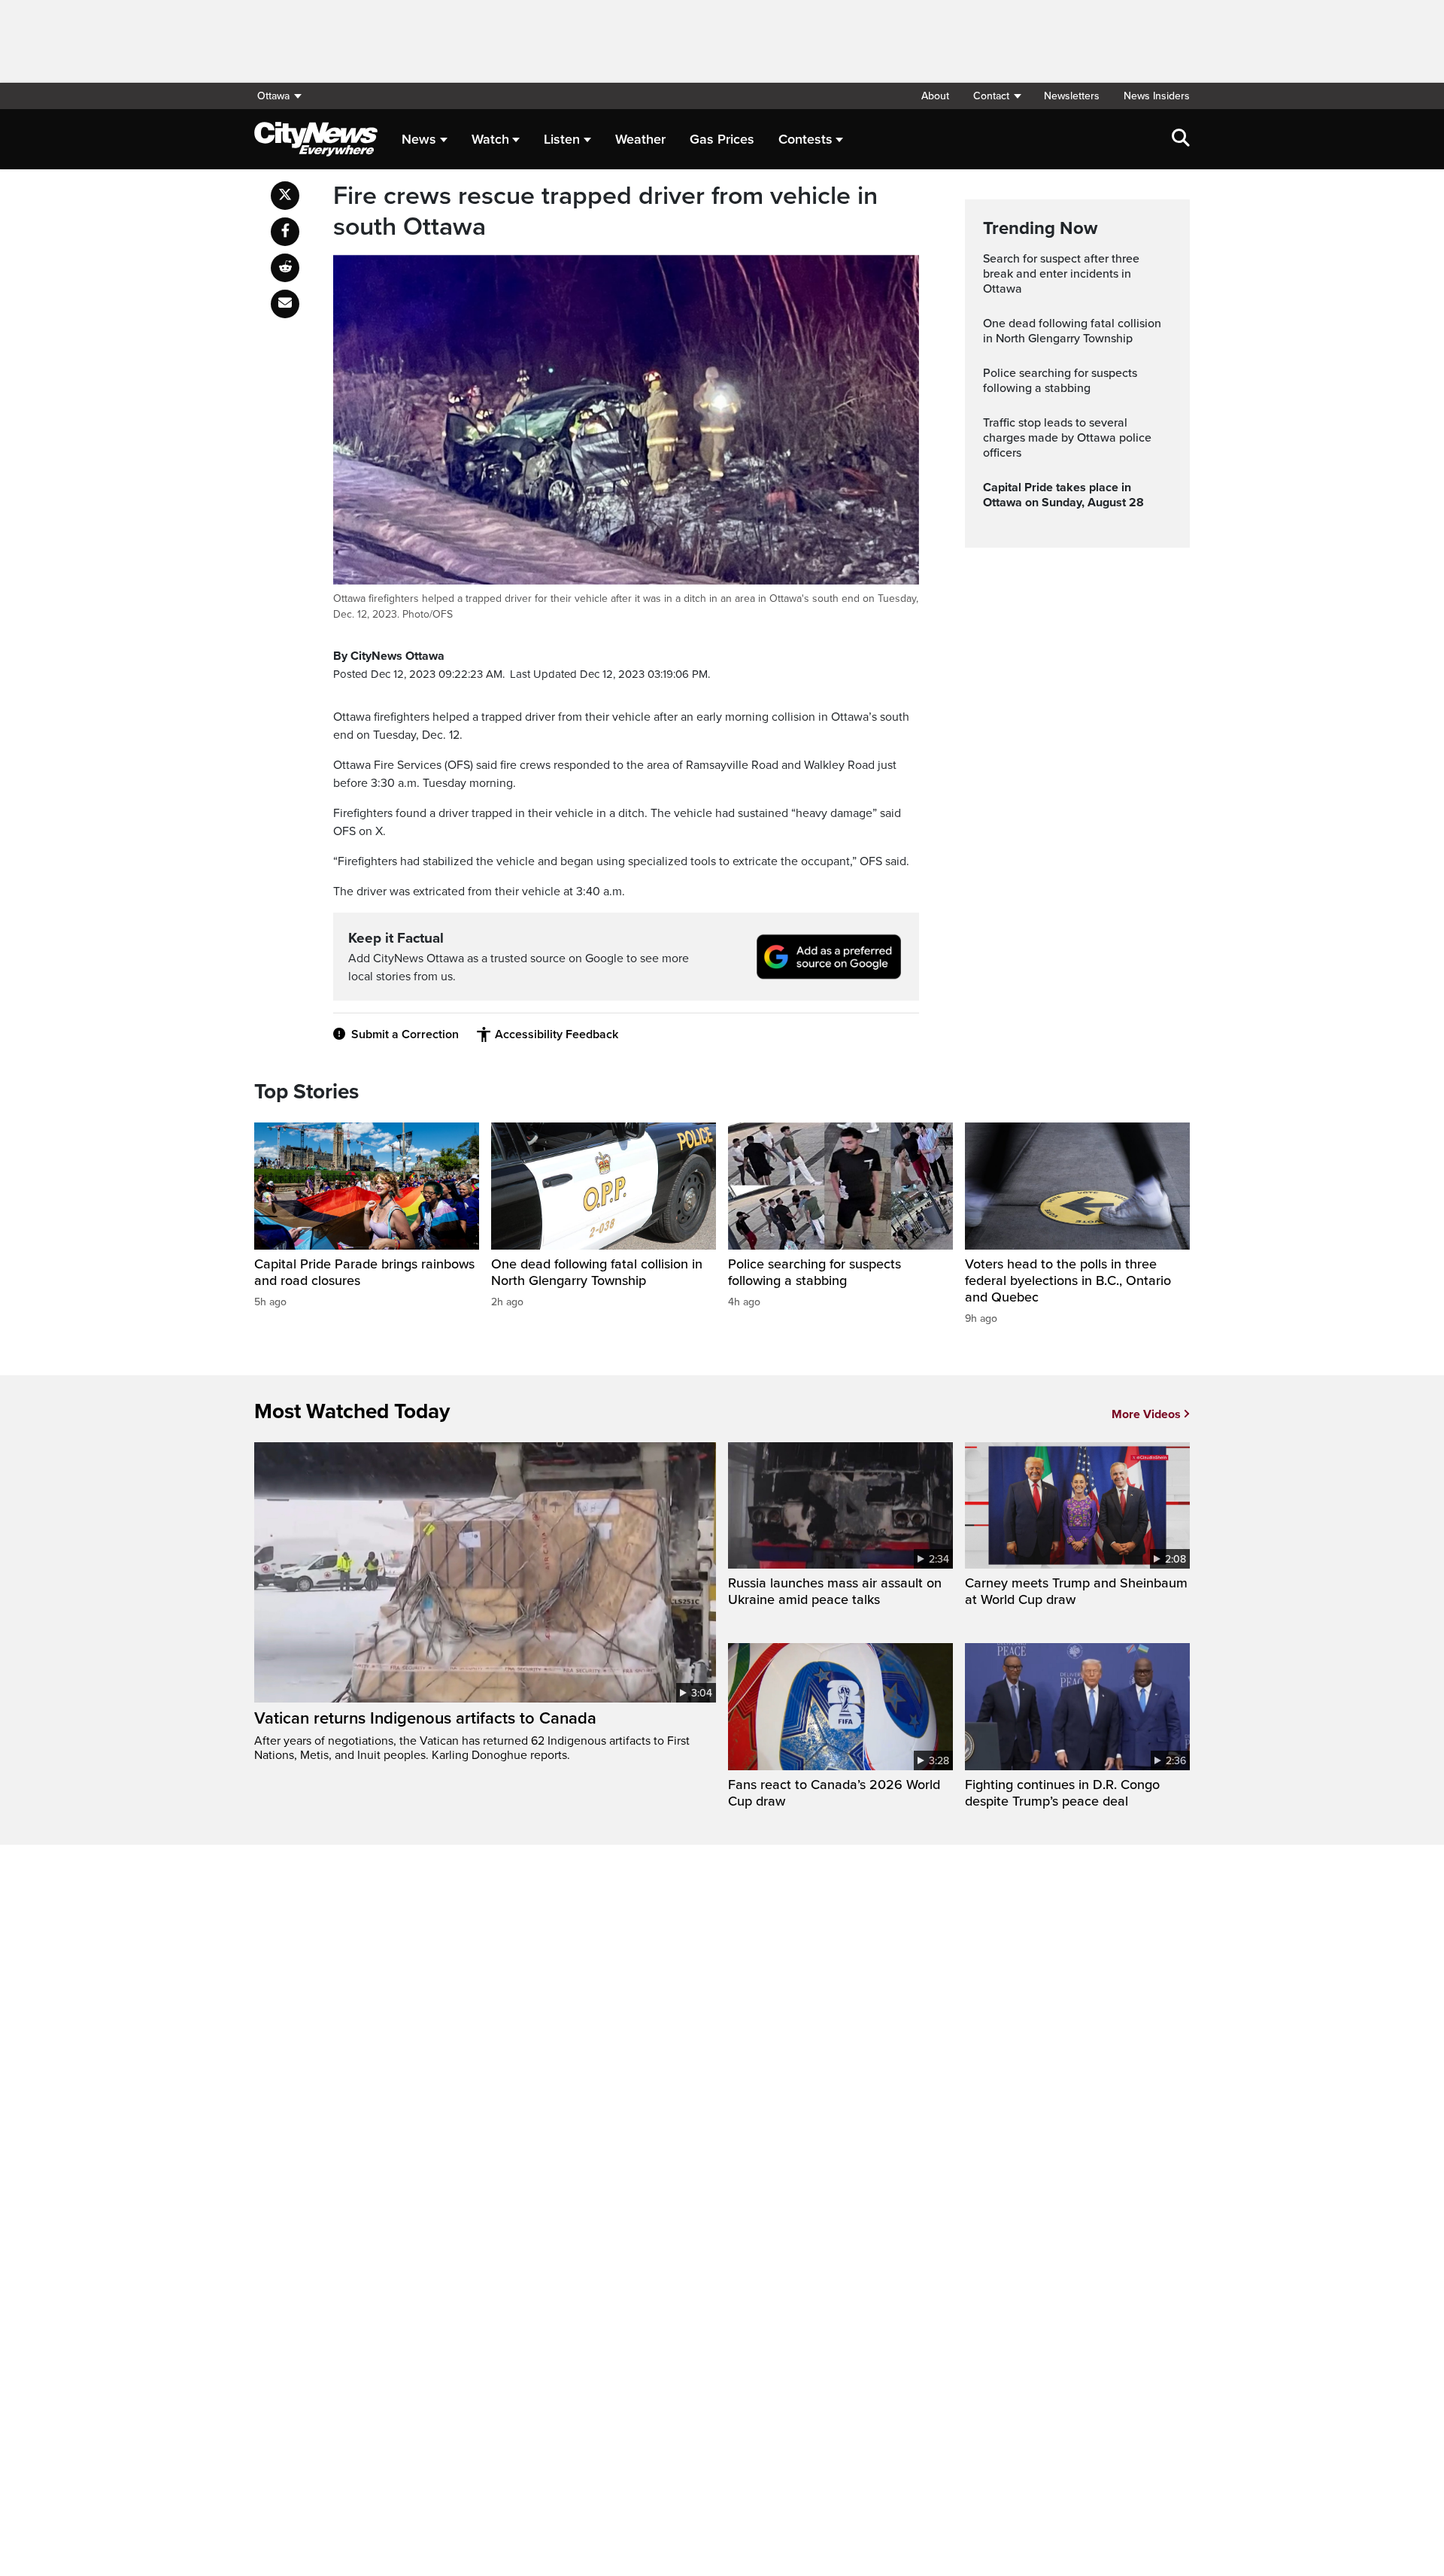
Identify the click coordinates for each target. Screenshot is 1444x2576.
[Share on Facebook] (285, 232)
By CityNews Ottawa (389, 656)
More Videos (1146, 1414)
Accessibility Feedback (557, 1034)
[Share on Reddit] (285, 268)
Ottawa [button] (273, 96)
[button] (997, 96)
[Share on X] (285, 196)
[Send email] (285, 304)
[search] (1181, 139)
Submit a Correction (405, 1034)
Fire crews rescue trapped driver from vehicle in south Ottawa (605, 212)
